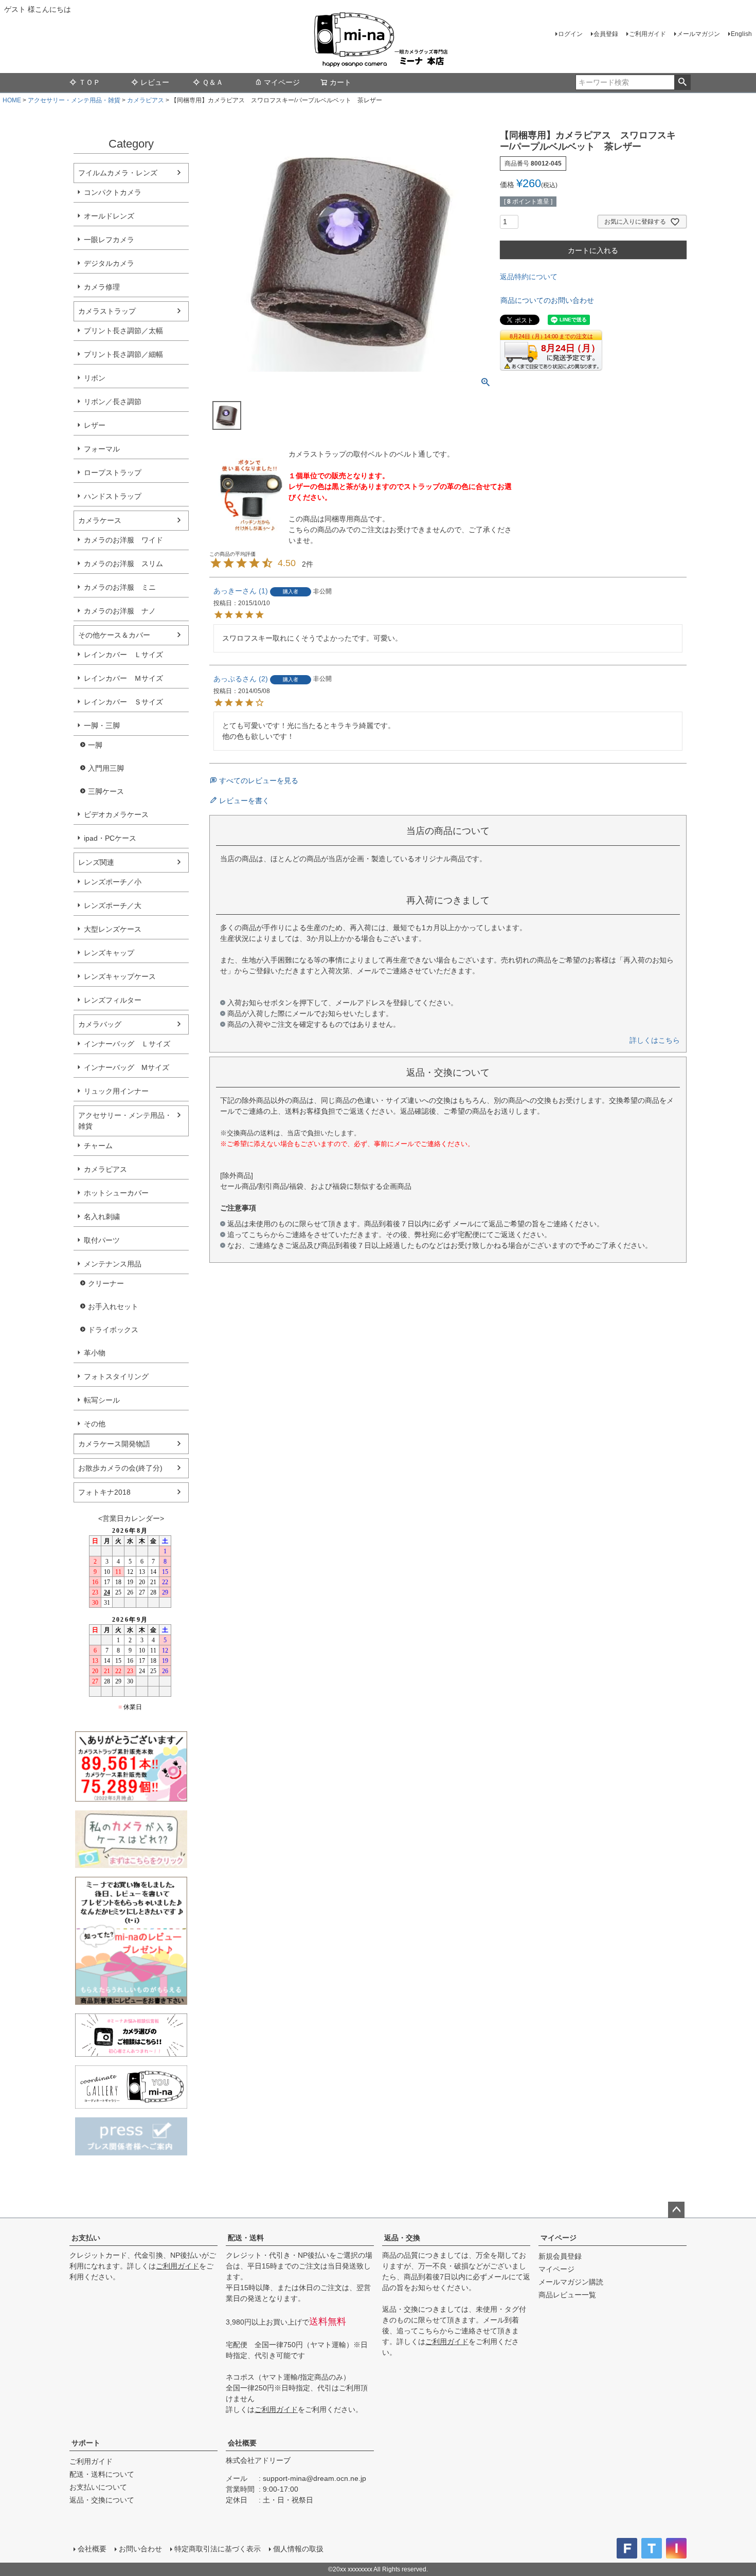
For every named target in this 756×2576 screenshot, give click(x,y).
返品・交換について (102, 2500)
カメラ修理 (102, 287)
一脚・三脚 (102, 725)
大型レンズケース (113, 929)
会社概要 (242, 2443)
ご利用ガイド (647, 34)
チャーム (98, 1146)
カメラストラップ (107, 311)
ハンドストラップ (113, 496)
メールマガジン (698, 34)
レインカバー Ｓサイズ (123, 702)
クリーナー (106, 1283)
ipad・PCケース (110, 838)
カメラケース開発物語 (114, 1444)
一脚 (95, 745)
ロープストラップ (113, 473)
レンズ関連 (96, 862)
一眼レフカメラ (109, 240)
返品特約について (529, 277)
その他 (95, 1424)
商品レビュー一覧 (567, 2295)
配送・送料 (246, 2238)
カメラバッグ (100, 1024)
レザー (95, 425)
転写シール (102, 1400)
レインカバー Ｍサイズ (123, 678)
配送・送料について (102, 2474)
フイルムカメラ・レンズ (118, 173)
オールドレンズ (109, 216)
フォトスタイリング (116, 1376)
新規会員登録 (560, 2256)
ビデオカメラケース (116, 814)
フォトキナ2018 (104, 1492)
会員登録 (606, 34)
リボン (95, 378)
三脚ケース (106, 791)
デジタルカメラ (109, 263)
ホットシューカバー (116, 1193)
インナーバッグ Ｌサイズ (127, 1044)
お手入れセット (113, 1307)
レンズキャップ (109, 953)
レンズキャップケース (120, 976)
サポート (86, 2443)
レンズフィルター (113, 1000)
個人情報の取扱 (298, 2549)
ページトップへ (676, 2210)
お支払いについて (98, 2487)
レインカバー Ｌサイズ (123, 655)
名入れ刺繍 (102, 1217)
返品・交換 (402, 2238)
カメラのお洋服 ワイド (123, 540)
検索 (682, 82)
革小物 (95, 1353)
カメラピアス (146, 100)
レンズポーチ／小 (113, 882)
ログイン (570, 34)
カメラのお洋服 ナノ (120, 611)
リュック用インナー (116, 1091)
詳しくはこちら (655, 1040)
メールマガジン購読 (571, 2282)
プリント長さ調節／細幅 (123, 354)
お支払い (86, 2238)
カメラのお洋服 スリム (123, 564)
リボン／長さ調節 (113, 402)
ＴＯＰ (89, 82)
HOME (12, 100)
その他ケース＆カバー (114, 635)
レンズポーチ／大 (113, 905)
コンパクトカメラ (113, 192)
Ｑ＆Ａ (213, 82)
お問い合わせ (140, 2549)
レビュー (155, 82)
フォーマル (102, 449)
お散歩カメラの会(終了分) (120, 1468)
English (741, 34)
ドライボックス (113, 1330)
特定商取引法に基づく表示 (218, 2549)
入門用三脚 (106, 768)
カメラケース (100, 520)
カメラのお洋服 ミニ (120, 587)
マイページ (282, 82)
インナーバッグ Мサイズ (127, 1067)
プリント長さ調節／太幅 (123, 331)
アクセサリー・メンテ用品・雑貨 (74, 100)
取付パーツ (102, 1240)
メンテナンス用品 (113, 1264)
